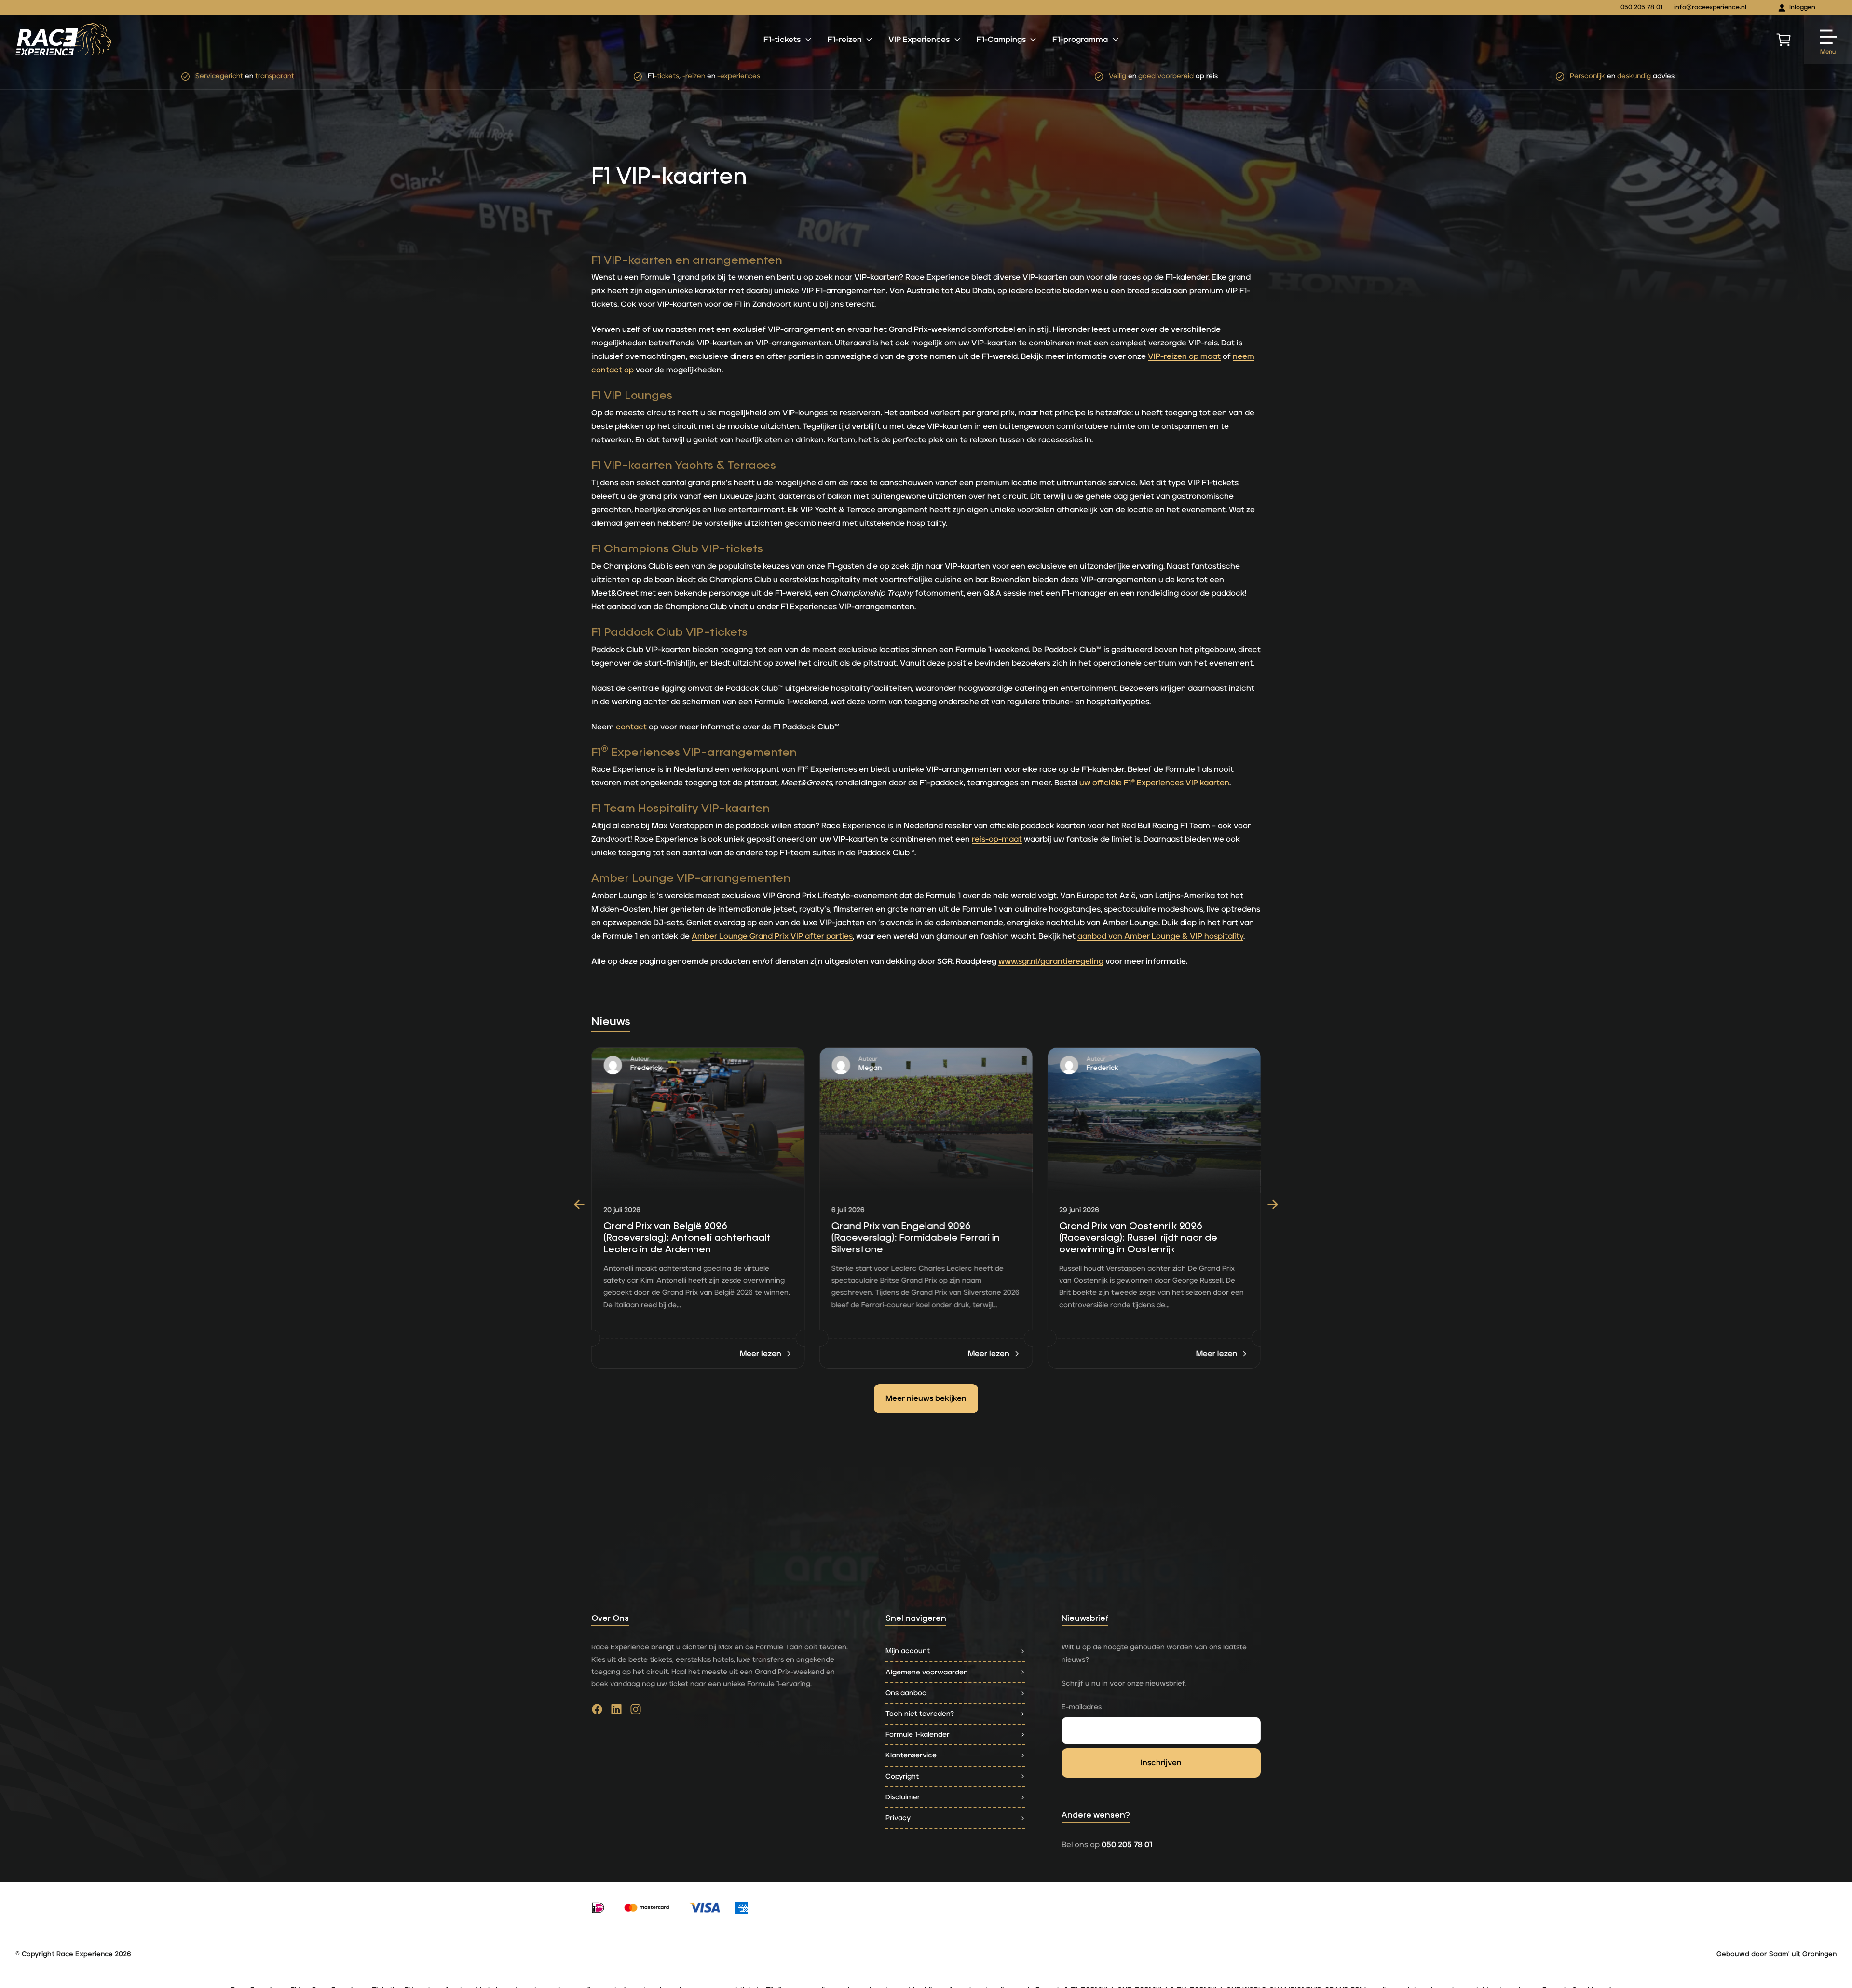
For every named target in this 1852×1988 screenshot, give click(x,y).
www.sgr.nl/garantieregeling (1051, 961)
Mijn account (908, 1651)
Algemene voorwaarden (927, 1672)
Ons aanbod (906, 1693)
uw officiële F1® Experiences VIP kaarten (1153, 783)
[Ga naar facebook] (597, 1712)
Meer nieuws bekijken (926, 1398)
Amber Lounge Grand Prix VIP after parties (772, 936)
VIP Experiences (919, 40)
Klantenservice (911, 1755)
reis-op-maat (997, 839)
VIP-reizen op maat (1184, 356)
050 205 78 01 (1641, 7)
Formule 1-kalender (918, 1734)
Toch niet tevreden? (920, 1714)
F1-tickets (782, 40)
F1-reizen (845, 40)
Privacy (898, 1818)
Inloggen (1802, 7)
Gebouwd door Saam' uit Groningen (1777, 1954)
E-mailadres (1082, 1707)
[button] (579, 1205)
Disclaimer (903, 1797)
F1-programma (1080, 40)
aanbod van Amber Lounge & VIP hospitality (1160, 936)
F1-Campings (1001, 40)
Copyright (902, 1776)
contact (631, 727)
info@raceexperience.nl (1710, 7)
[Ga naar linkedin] (616, 1712)
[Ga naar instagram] (636, 1712)
